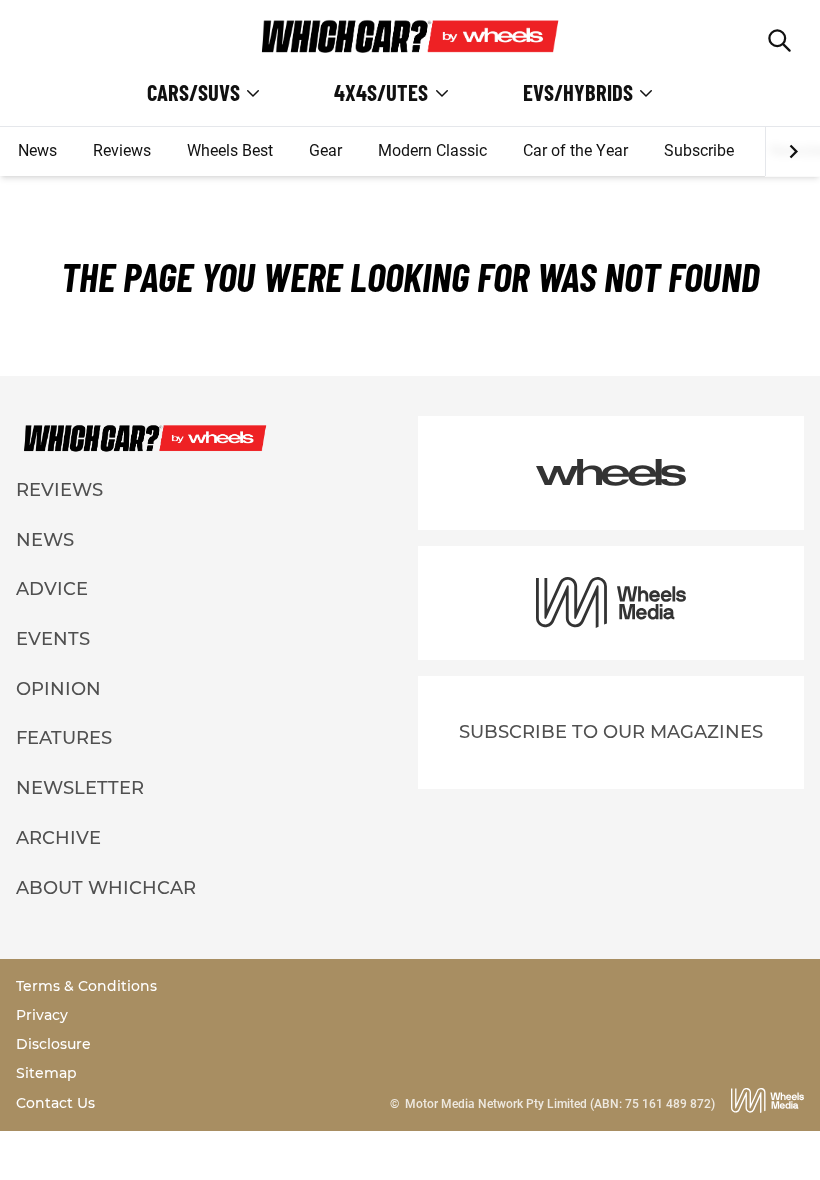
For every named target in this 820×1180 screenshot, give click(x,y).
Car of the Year (575, 150)
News (37, 150)
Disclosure (53, 1044)
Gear (325, 150)
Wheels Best (230, 150)
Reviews (122, 150)
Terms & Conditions (86, 986)
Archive (58, 838)
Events (53, 639)
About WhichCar (106, 888)
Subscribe (699, 150)
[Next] (792, 152)
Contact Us (55, 1103)
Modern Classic (432, 150)
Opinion (58, 689)
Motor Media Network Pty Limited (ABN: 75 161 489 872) (560, 1104)
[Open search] (779, 40)
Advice (52, 589)
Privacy (42, 1015)
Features (64, 738)
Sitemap (46, 1073)
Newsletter (80, 788)
